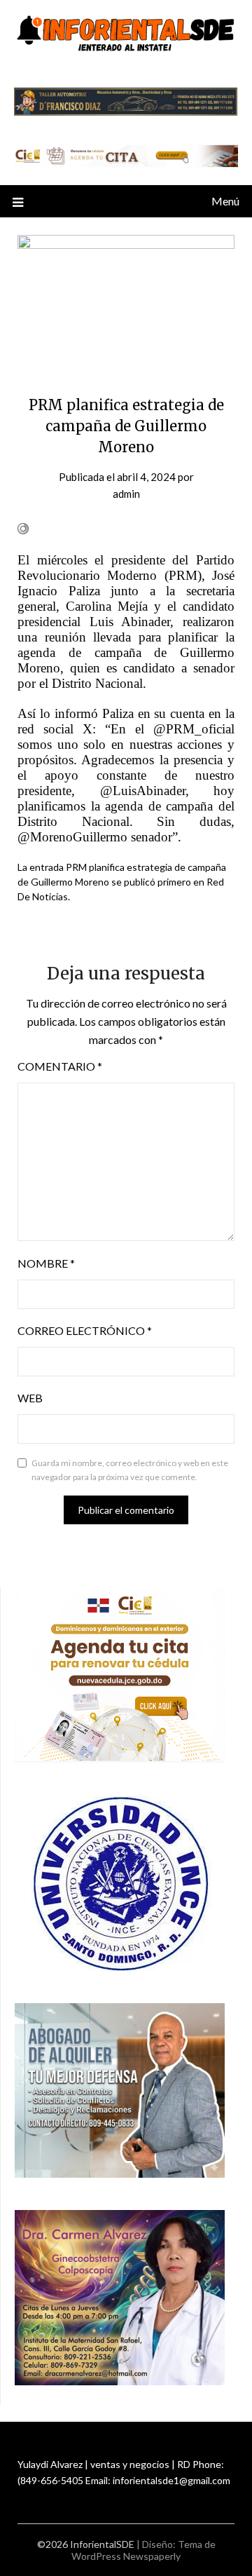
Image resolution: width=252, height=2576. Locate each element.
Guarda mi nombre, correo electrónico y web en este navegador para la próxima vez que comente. (130, 1470)
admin (126, 494)
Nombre (46, 1263)
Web (30, 1398)
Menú (225, 201)
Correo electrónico (85, 1330)
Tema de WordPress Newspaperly (143, 2550)
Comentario (60, 1066)
